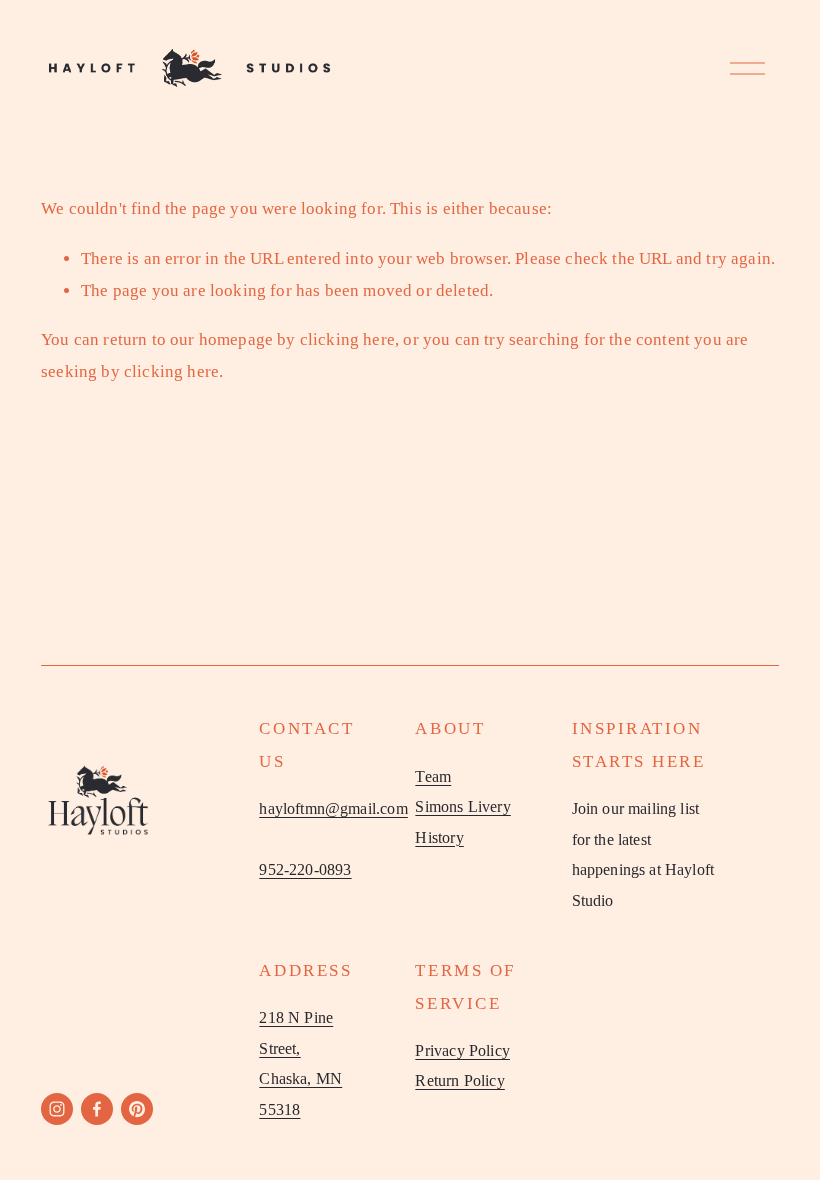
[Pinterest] (137, 1109)
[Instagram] (57, 1109)
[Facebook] (97, 1109)
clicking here (347, 339)
